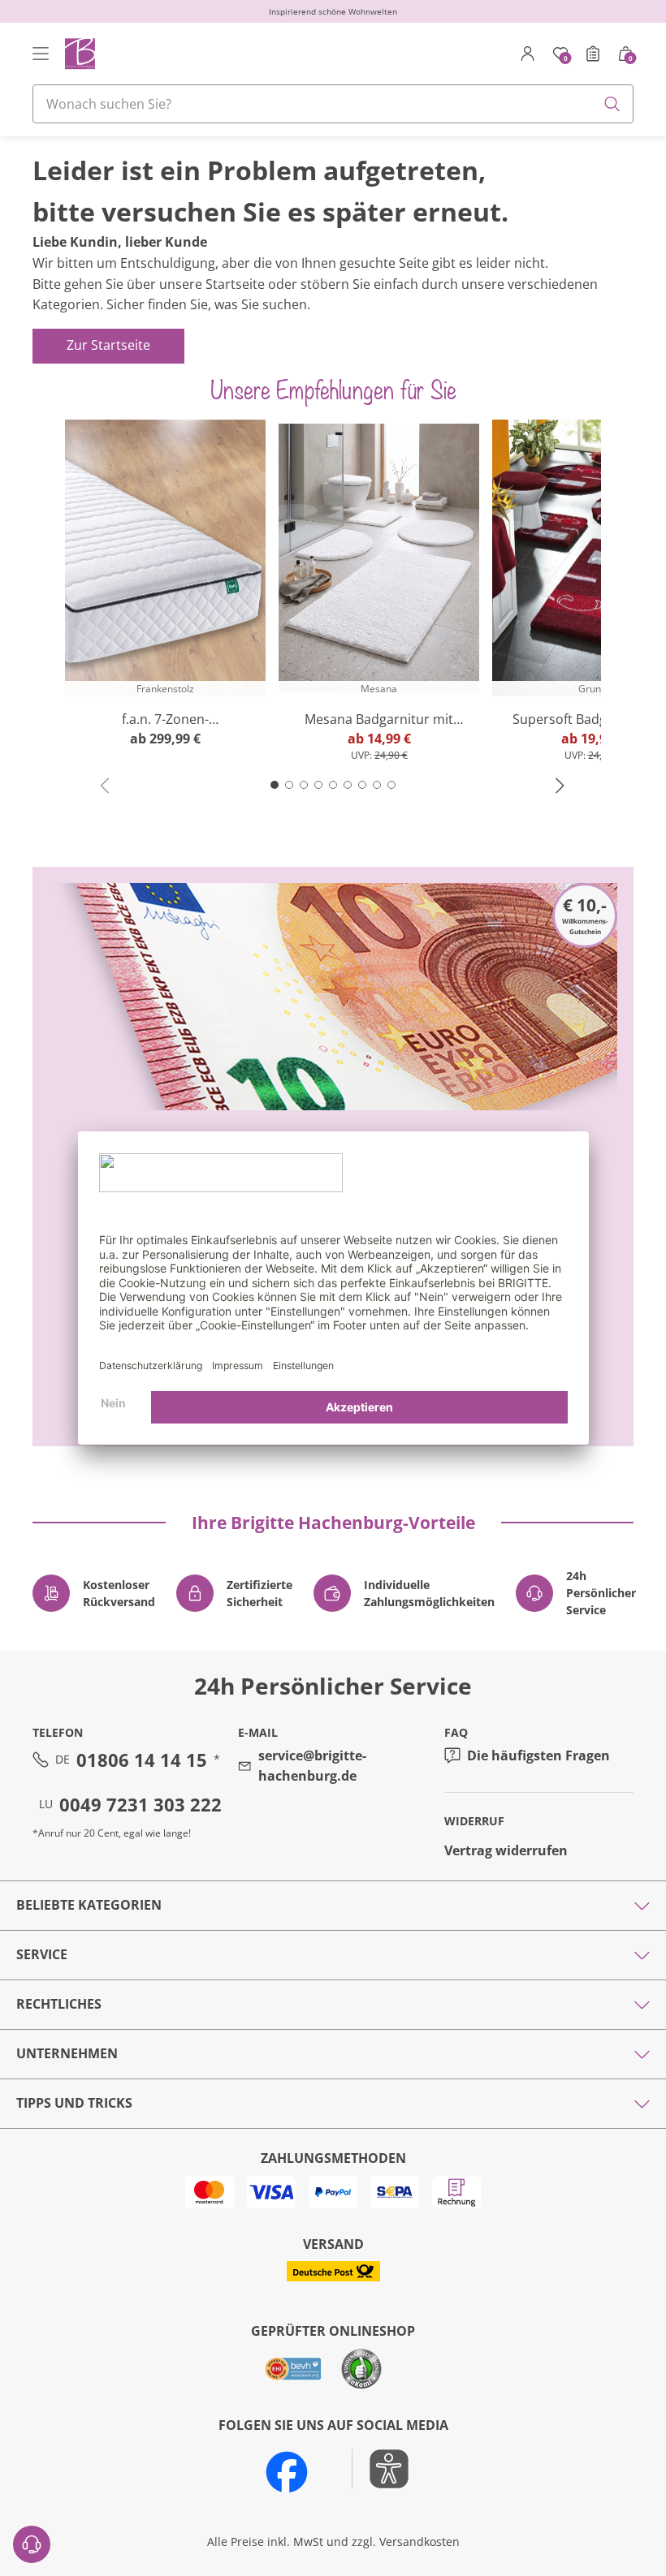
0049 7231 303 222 (141, 1804)
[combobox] (333, 104)
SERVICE (42, 1954)
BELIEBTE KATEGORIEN (89, 1905)
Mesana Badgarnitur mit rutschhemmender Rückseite (379, 719)
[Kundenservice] (32, 2544)
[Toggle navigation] (41, 54)
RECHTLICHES (59, 2004)
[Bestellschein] (593, 54)
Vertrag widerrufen (506, 1850)
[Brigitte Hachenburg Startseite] (79, 53)
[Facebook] (287, 2472)
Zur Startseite (108, 345)
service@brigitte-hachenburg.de (312, 1766)
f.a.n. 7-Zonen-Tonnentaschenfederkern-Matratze (165, 719)
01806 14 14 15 (142, 1760)
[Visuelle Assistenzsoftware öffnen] (381, 2469)
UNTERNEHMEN (67, 2053)
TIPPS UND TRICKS (74, 2103)
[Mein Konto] (528, 54)
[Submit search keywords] (612, 104)
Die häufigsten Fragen (538, 1755)
